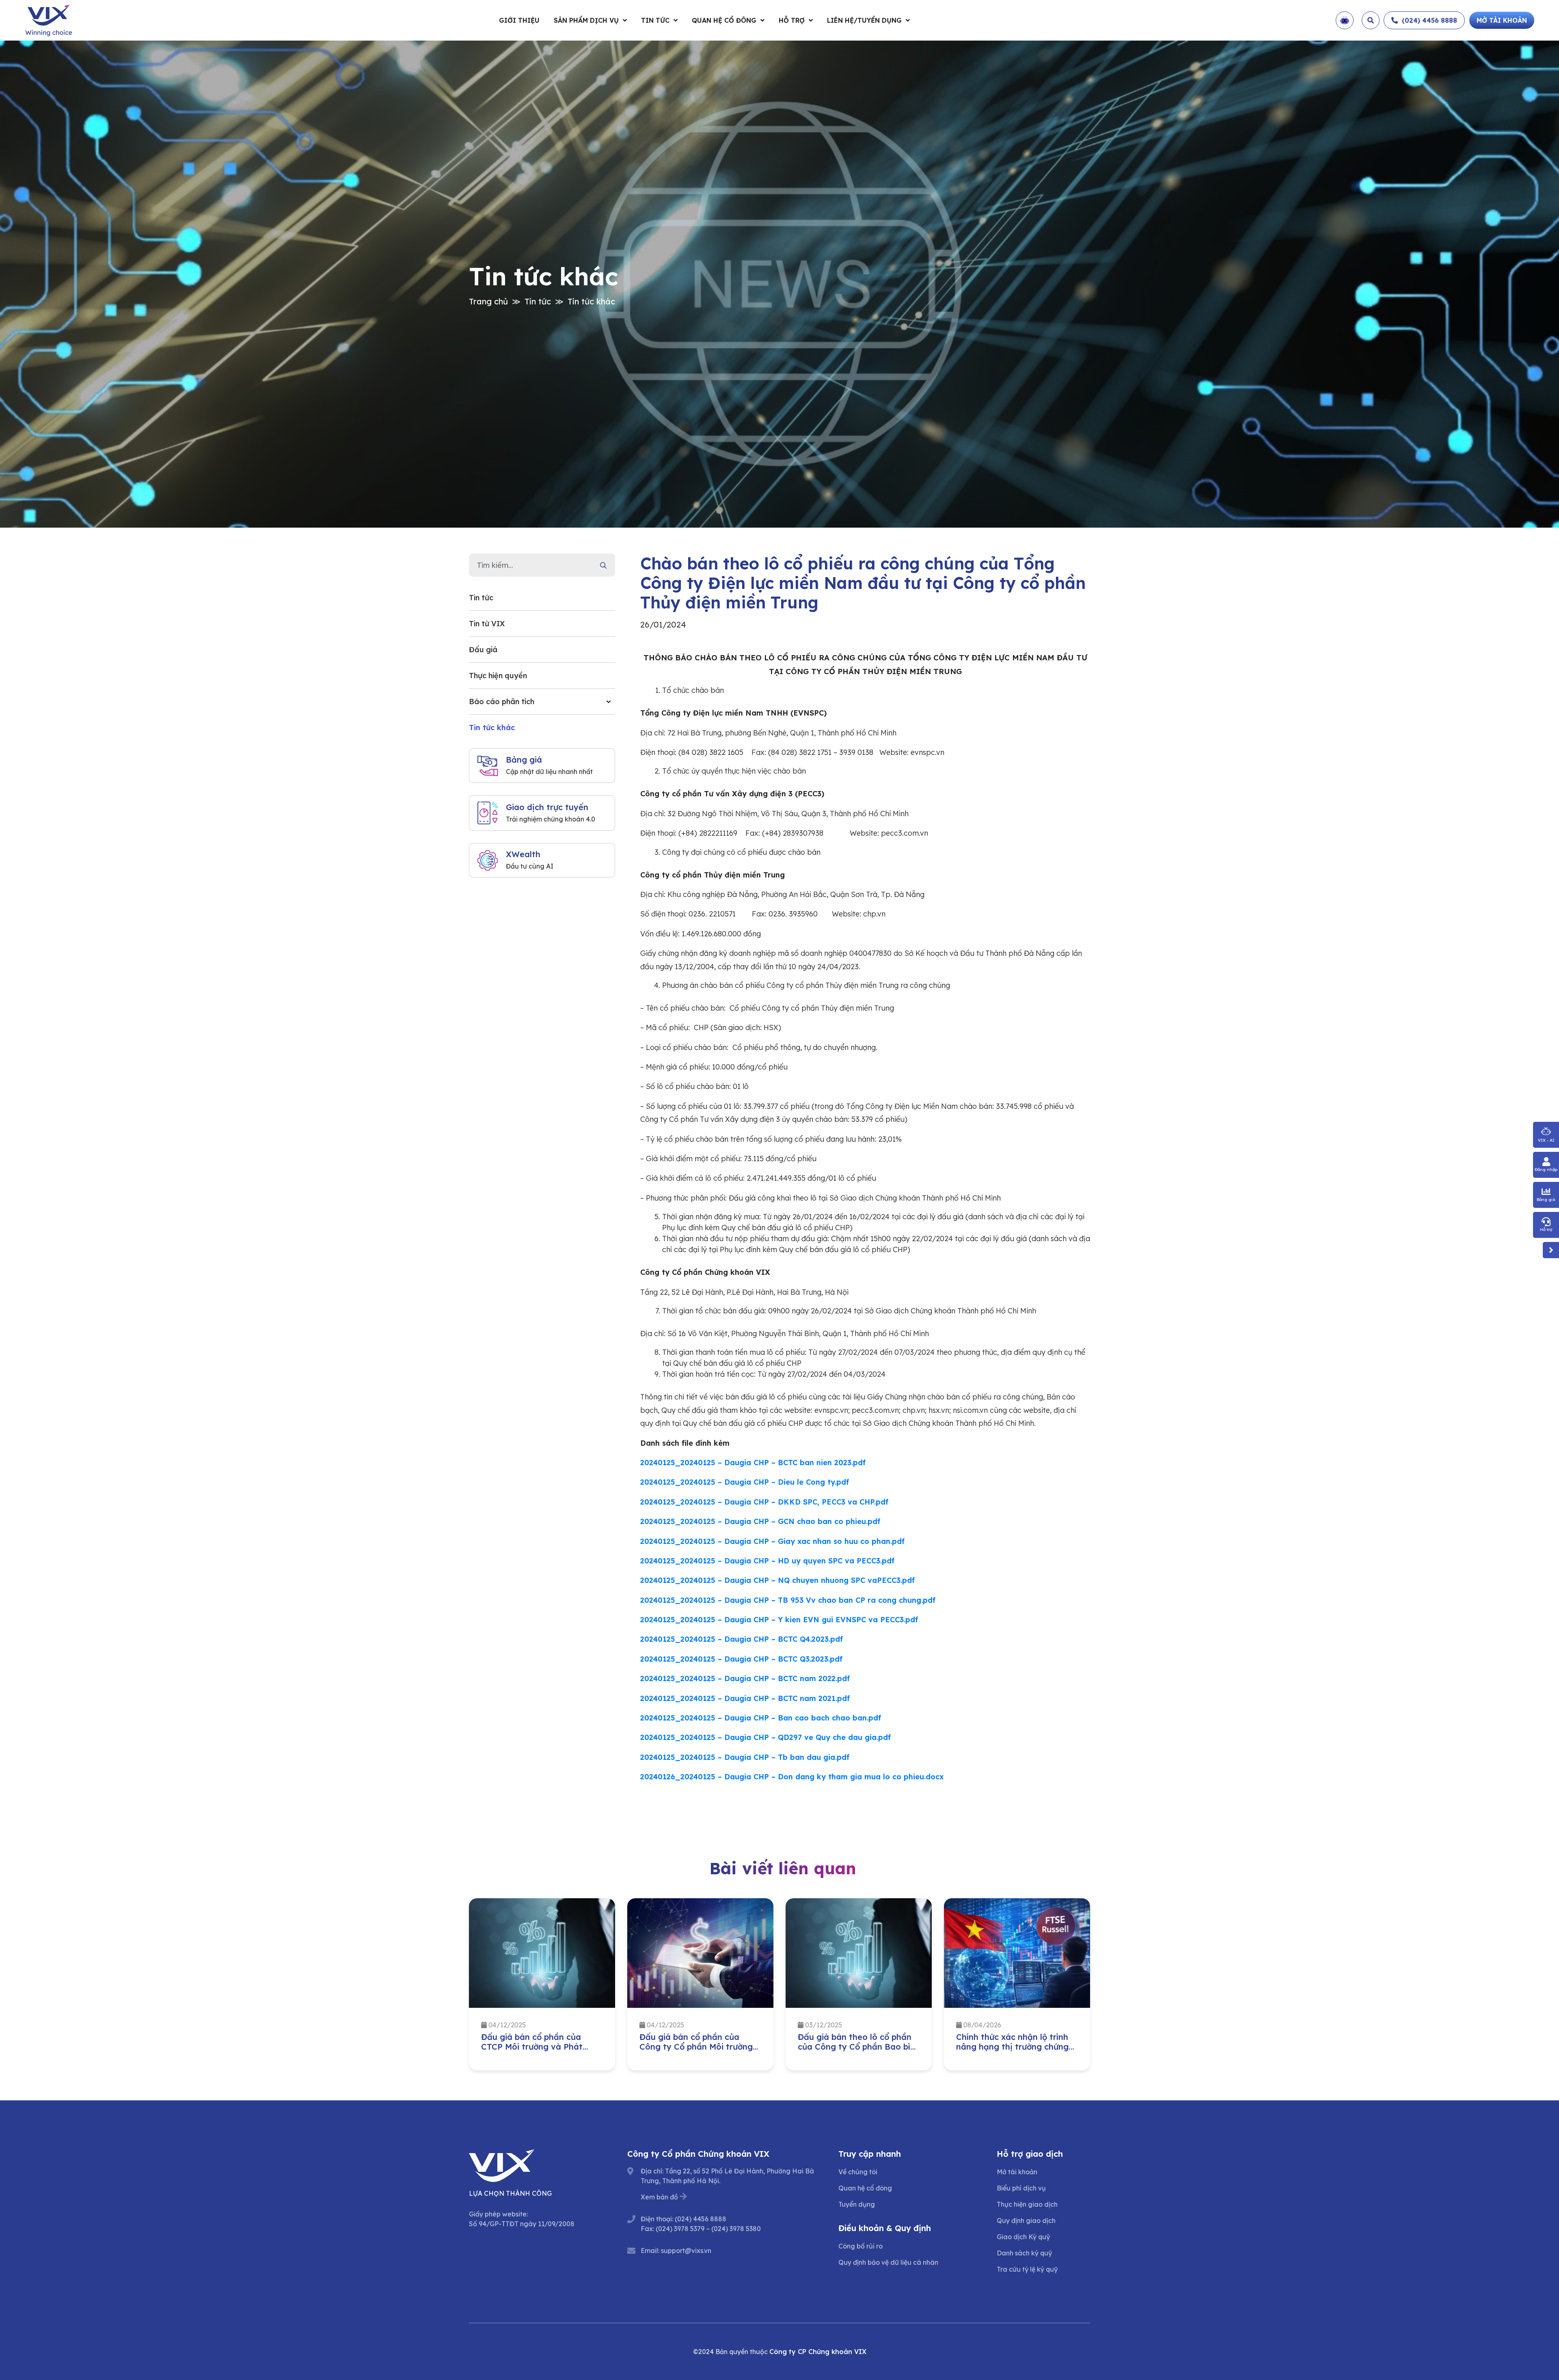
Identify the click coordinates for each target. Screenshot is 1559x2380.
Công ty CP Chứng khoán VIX (818, 2352)
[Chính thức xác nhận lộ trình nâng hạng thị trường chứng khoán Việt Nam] (859, 1953)
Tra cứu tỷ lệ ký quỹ (1027, 2269)
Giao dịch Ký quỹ (1023, 2237)
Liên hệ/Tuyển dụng (864, 20)
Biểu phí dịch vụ (1021, 2188)
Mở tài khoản (1017, 2172)
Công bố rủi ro (860, 2246)
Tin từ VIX (487, 624)
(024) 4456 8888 (701, 2219)
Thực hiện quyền (498, 676)
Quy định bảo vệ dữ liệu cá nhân (888, 2262)
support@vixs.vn (686, 2251)
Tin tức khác (591, 301)
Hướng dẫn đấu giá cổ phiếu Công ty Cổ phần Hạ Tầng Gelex (1012, 2047)
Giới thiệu (519, 20)
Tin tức (655, 20)
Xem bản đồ (659, 2197)
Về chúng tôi (858, 2172)
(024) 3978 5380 (736, 2229)
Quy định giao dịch (1026, 2220)
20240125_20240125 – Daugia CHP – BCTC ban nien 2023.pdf (753, 1463)
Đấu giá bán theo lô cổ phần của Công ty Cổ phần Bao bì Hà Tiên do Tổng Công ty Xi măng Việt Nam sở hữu (696, 2051)
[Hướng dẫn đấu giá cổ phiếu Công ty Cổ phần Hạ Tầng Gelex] (1017, 1953)
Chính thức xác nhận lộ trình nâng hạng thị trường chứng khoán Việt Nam (854, 2047)
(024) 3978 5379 (680, 2229)
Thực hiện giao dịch (1027, 2204)
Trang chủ (488, 301)
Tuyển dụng (857, 2204)
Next (1096, 1986)
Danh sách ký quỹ (1024, 2253)
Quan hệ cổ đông (724, 20)
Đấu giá (483, 650)
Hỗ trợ (792, 20)
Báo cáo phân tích (502, 702)
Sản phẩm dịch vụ (586, 20)
